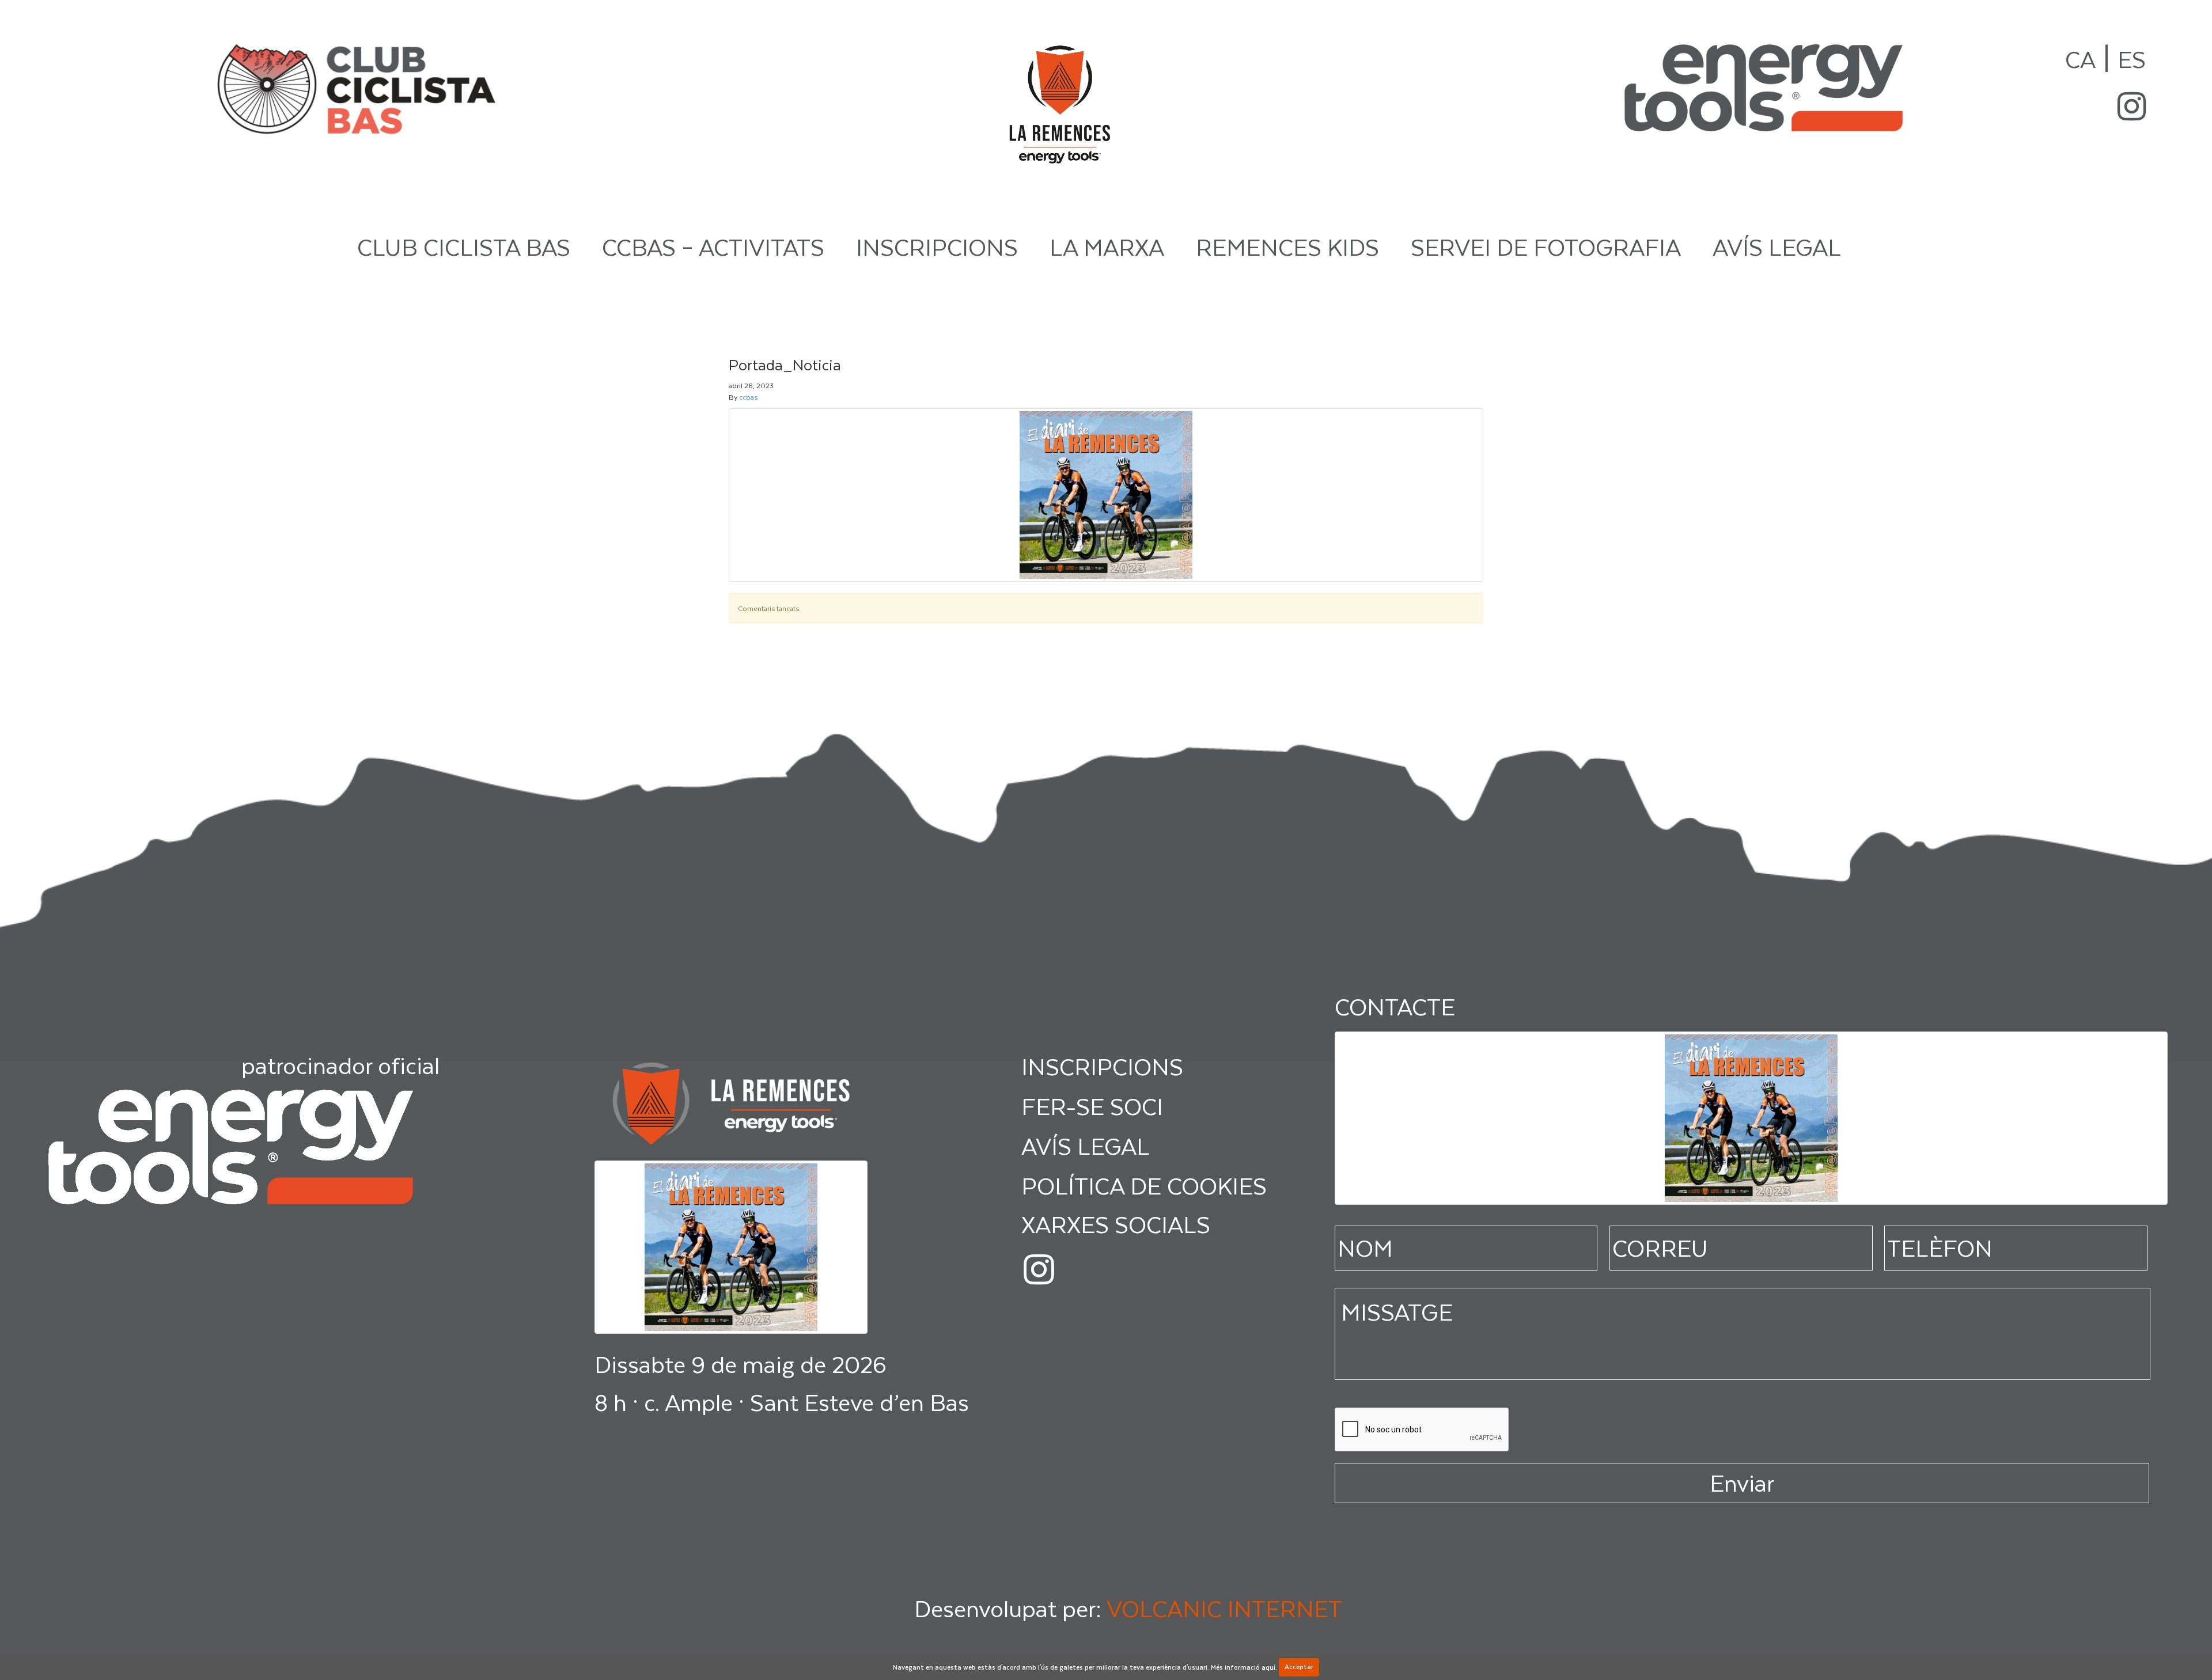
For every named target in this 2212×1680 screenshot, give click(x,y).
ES (2132, 59)
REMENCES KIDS (1287, 246)
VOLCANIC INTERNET (1224, 1608)
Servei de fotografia (1546, 246)
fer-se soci (1092, 1106)
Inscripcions (937, 246)
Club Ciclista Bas (464, 246)
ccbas (748, 397)
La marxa (1107, 246)
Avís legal (1777, 246)
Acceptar (1299, 1666)
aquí (1268, 1666)
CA (2080, 59)
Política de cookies (1144, 1185)
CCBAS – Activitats (713, 246)
